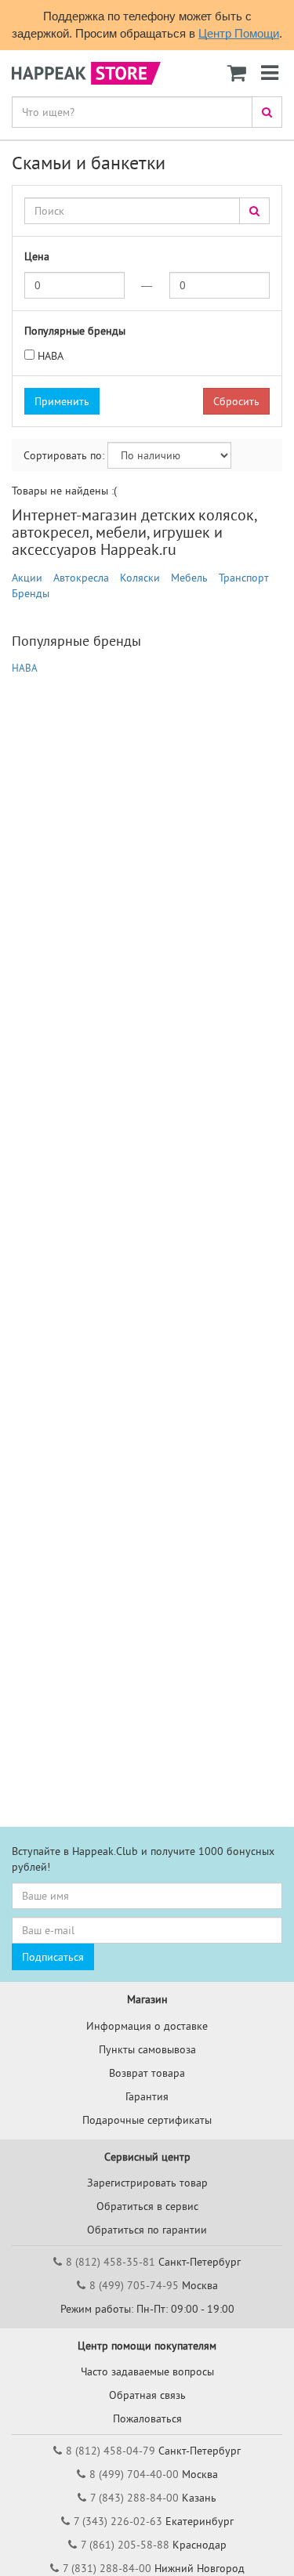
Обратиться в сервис (147, 2206)
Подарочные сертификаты (147, 2120)
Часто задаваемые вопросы (147, 2371)
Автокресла (81, 578)
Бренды (31, 593)
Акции (27, 578)
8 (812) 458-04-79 (111, 2451)
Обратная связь (147, 2395)
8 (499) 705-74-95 (134, 2285)
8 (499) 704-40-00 (134, 2474)
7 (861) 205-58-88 (125, 2545)
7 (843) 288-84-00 (134, 2498)
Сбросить (236, 401)
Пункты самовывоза (147, 2049)
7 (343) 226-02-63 (118, 2521)
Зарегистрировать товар (147, 2183)
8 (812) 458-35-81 (111, 2262)
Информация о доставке (147, 2026)
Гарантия (147, 2096)
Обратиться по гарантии (147, 2230)
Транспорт (244, 578)
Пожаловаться (147, 2418)
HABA (51, 356)
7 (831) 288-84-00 (107, 2568)
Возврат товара (147, 2073)
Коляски (140, 578)
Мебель (189, 578)
